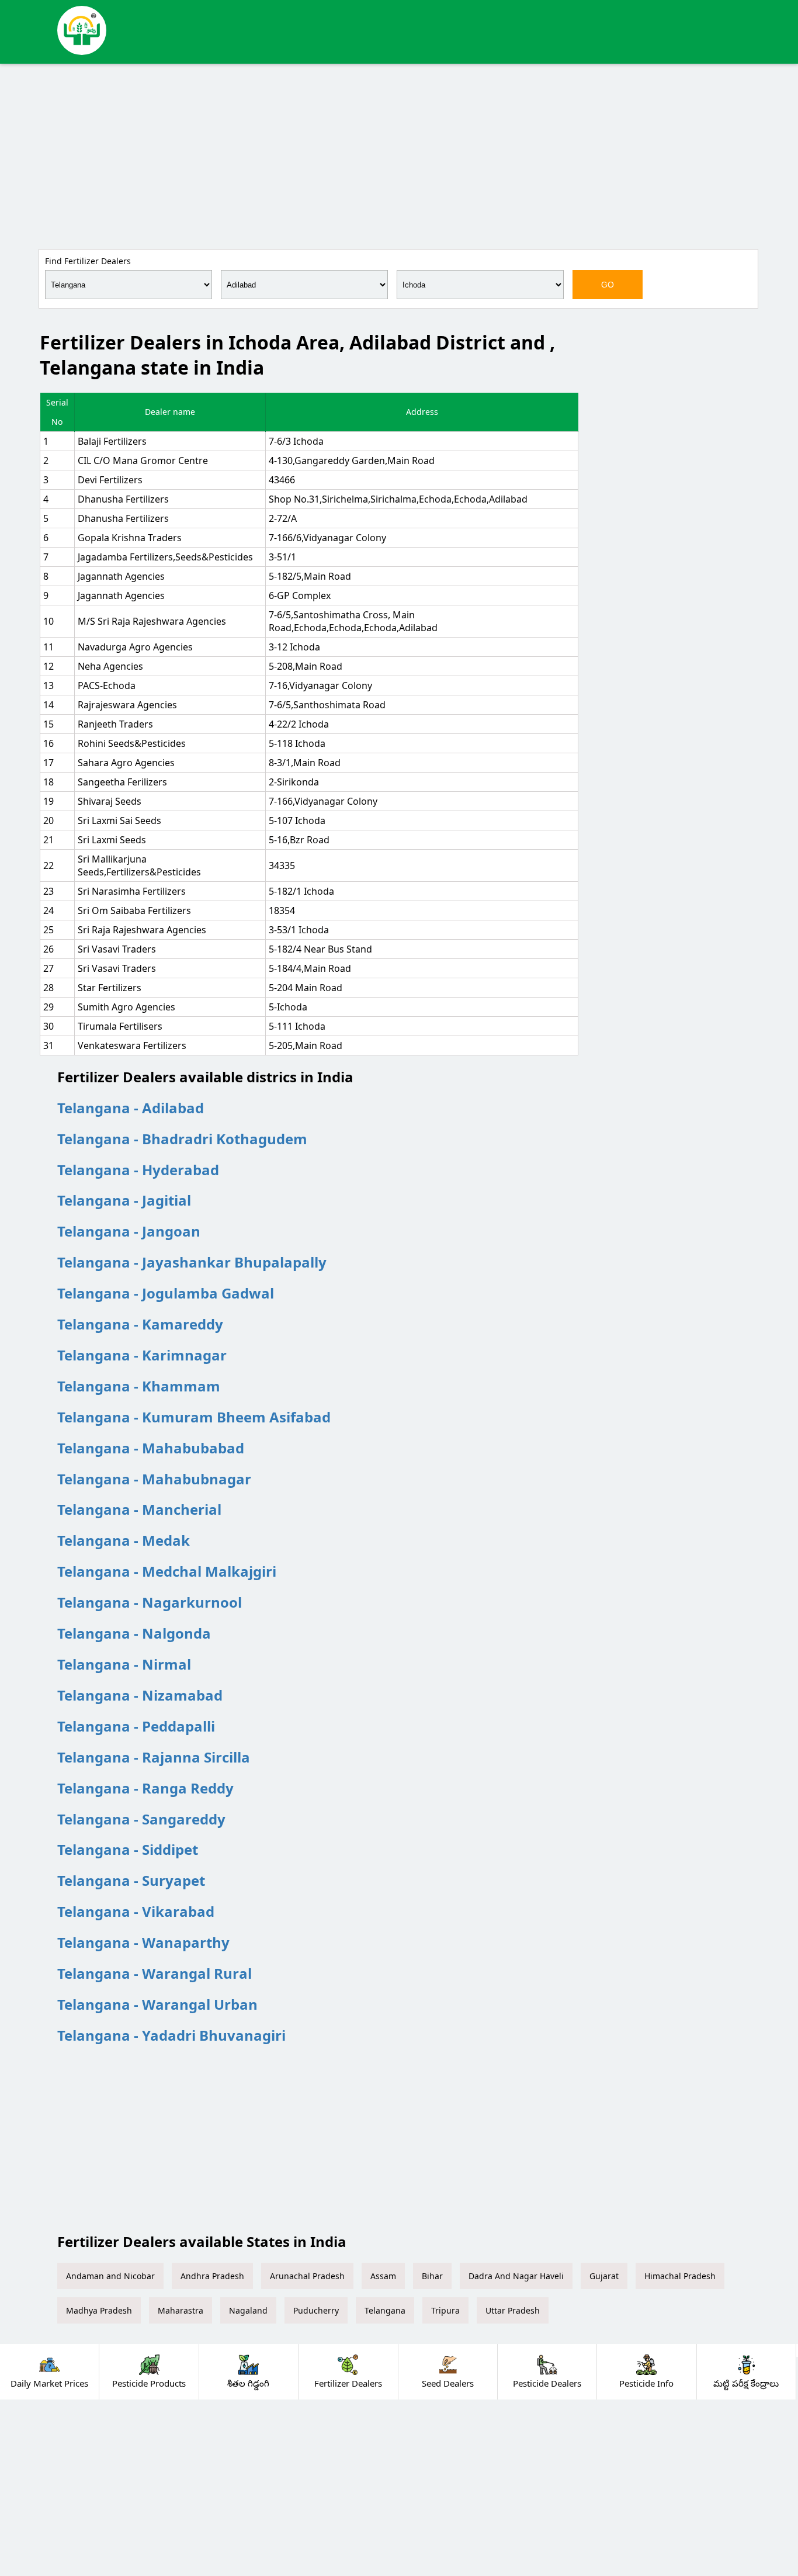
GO (608, 285)
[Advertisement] (399, 154)
